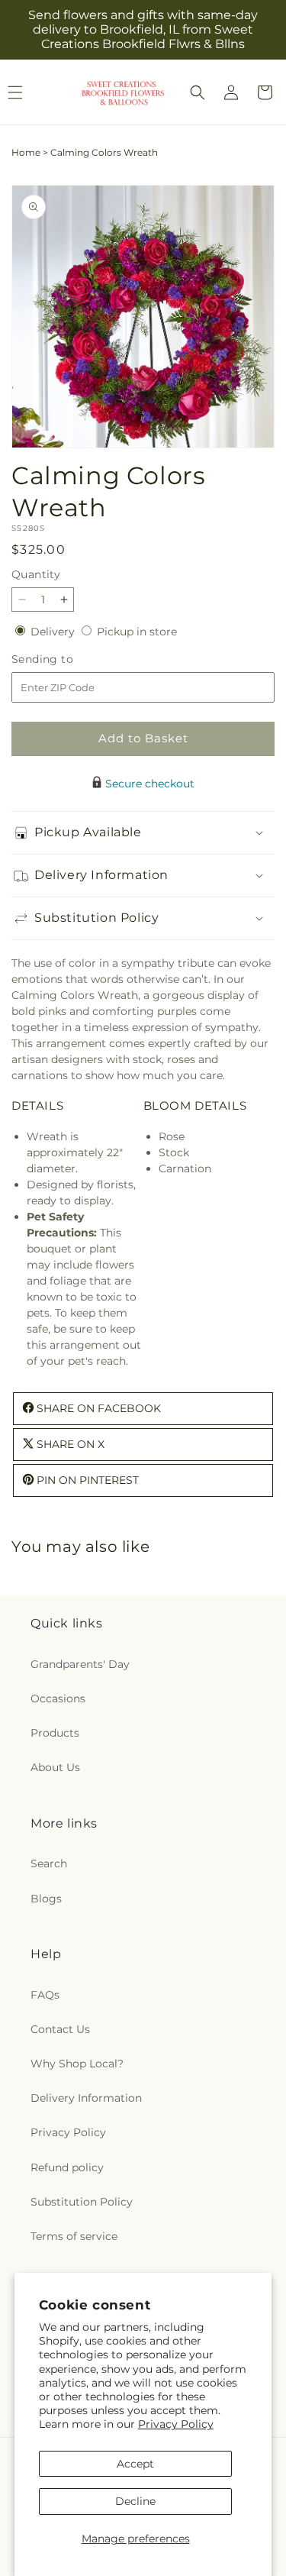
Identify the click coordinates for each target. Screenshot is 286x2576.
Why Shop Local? (77, 2064)
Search (49, 1863)
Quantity (36, 574)
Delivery (54, 632)
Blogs (46, 1899)
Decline (135, 2501)
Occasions (58, 1698)
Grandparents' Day (80, 1664)
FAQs (45, 1995)
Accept (135, 2464)
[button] (198, 92)
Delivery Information (86, 2098)
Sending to (65, 659)
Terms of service (74, 2236)
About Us (55, 1767)
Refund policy (67, 2167)
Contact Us (60, 2029)
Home (26, 152)
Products (55, 1733)
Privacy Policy (176, 2424)
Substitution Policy (82, 2202)
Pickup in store (137, 632)
